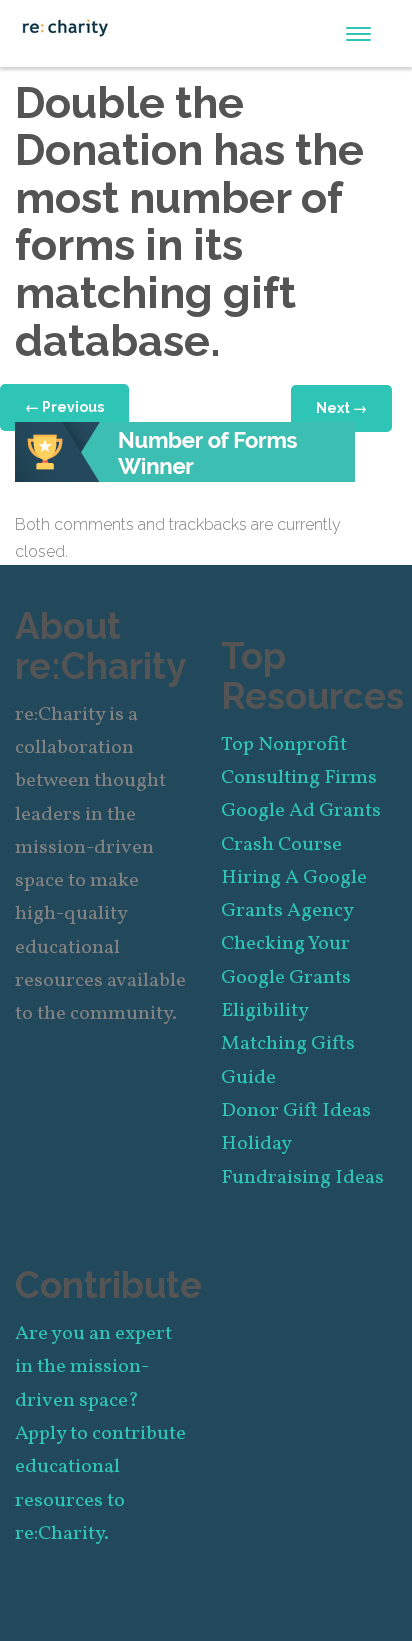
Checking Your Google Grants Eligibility (286, 977)
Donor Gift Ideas (296, 1111)
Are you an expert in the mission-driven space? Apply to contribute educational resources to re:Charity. (100, 1434)
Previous (64, 407)
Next (341, 408)
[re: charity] (65, 26)
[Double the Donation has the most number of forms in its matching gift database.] (185, 450)
